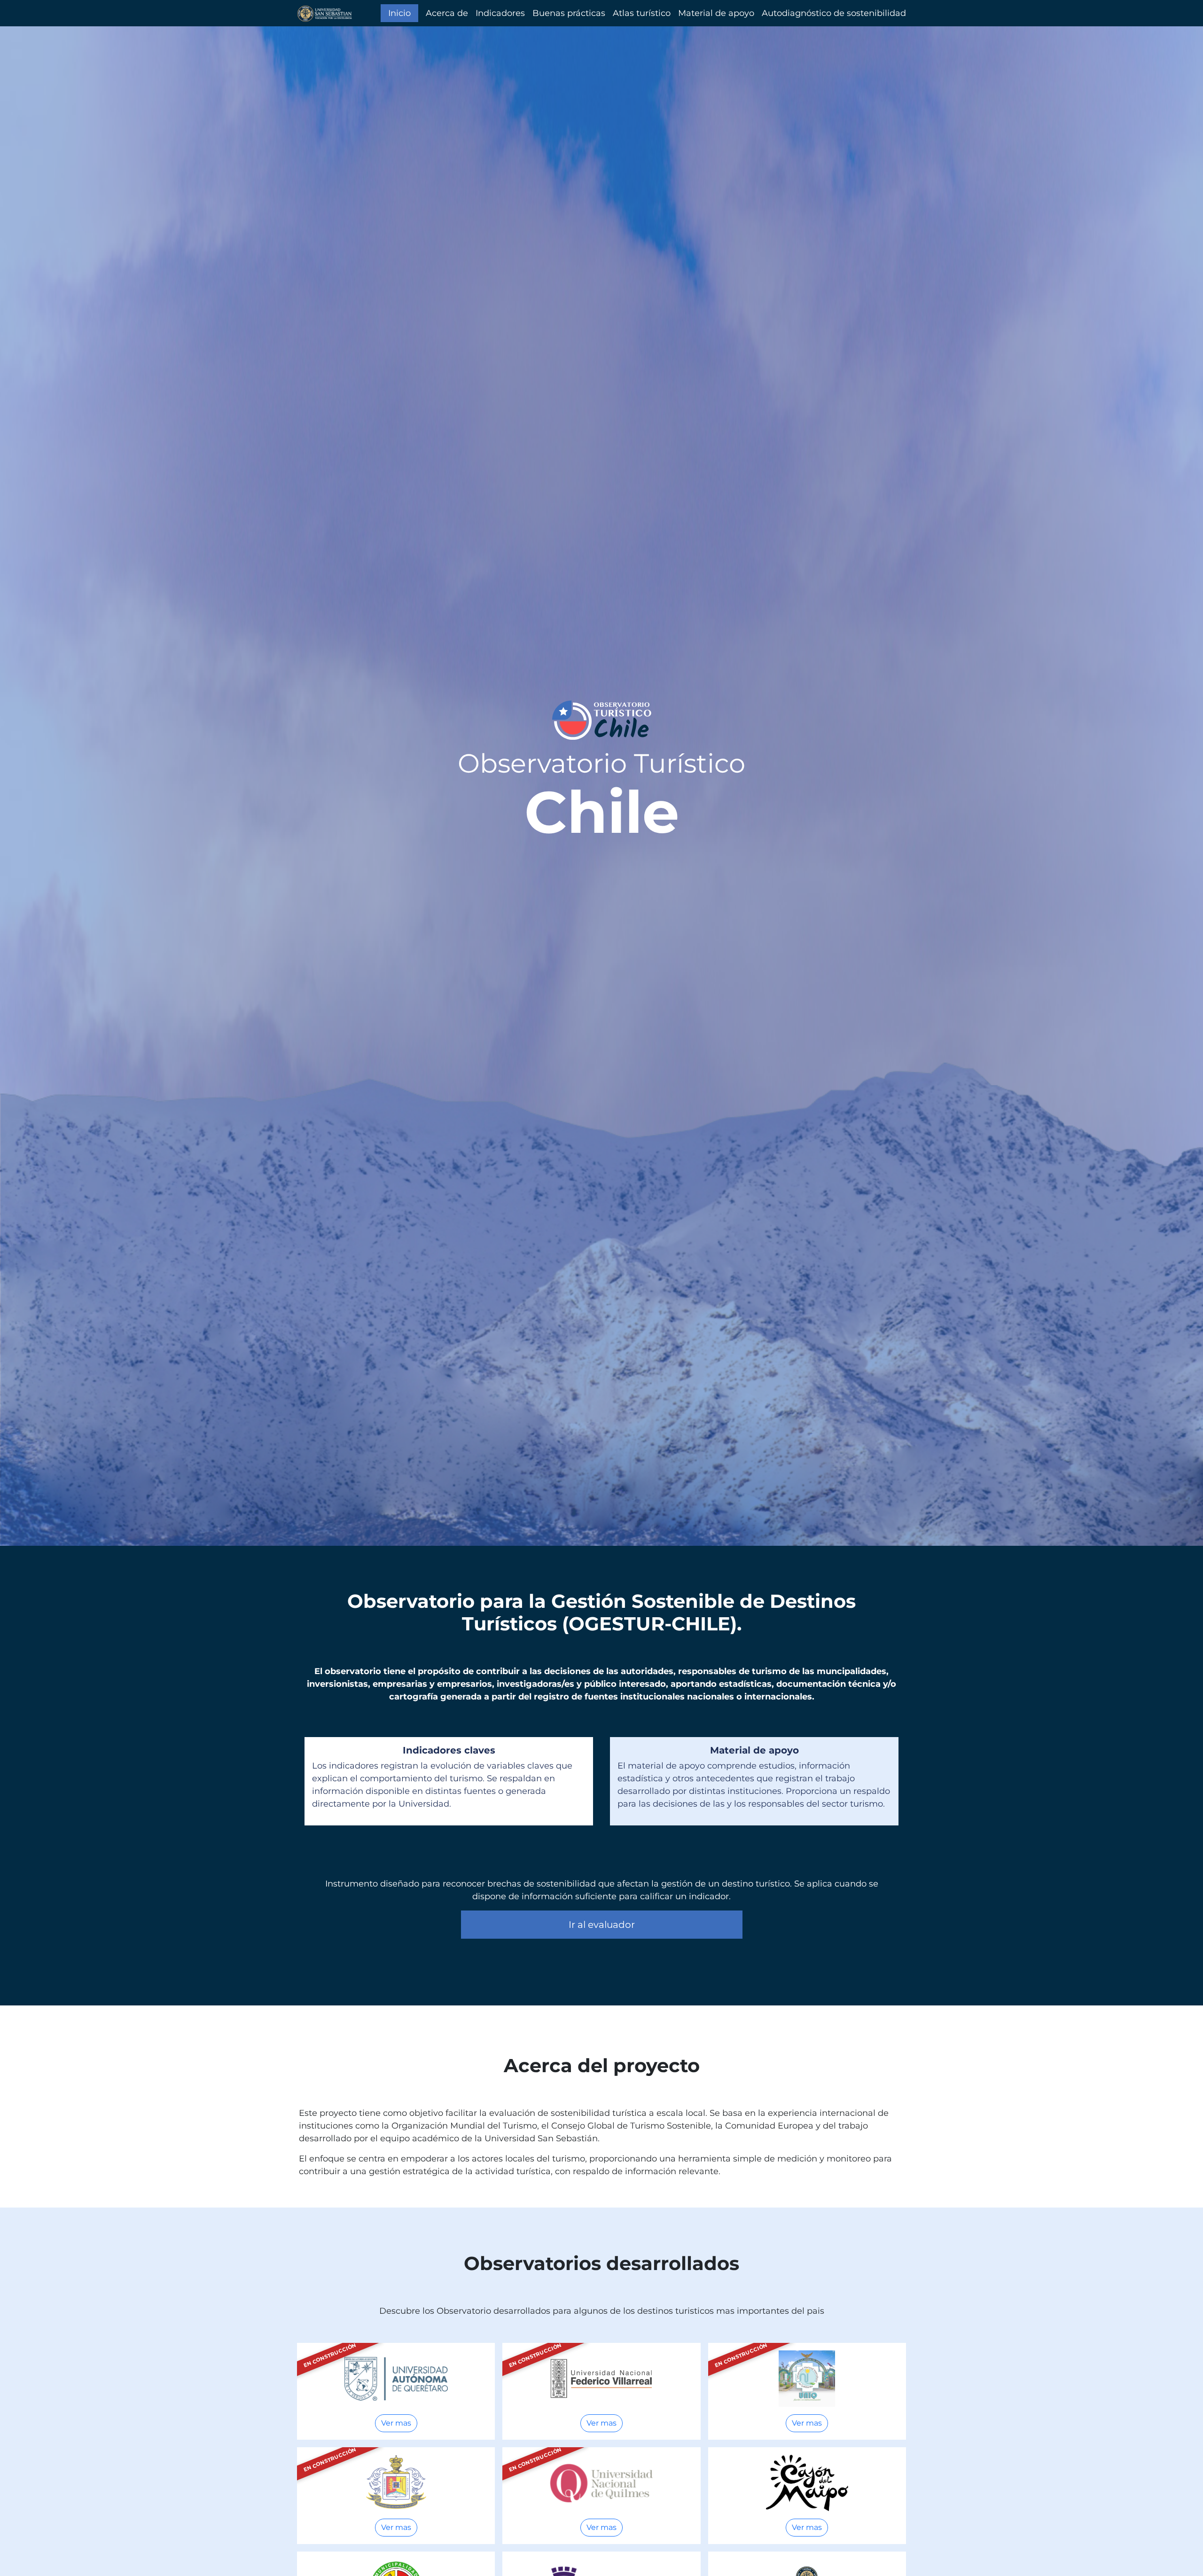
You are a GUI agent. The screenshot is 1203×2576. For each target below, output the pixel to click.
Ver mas (396, 2423)
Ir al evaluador (602, 1925)
